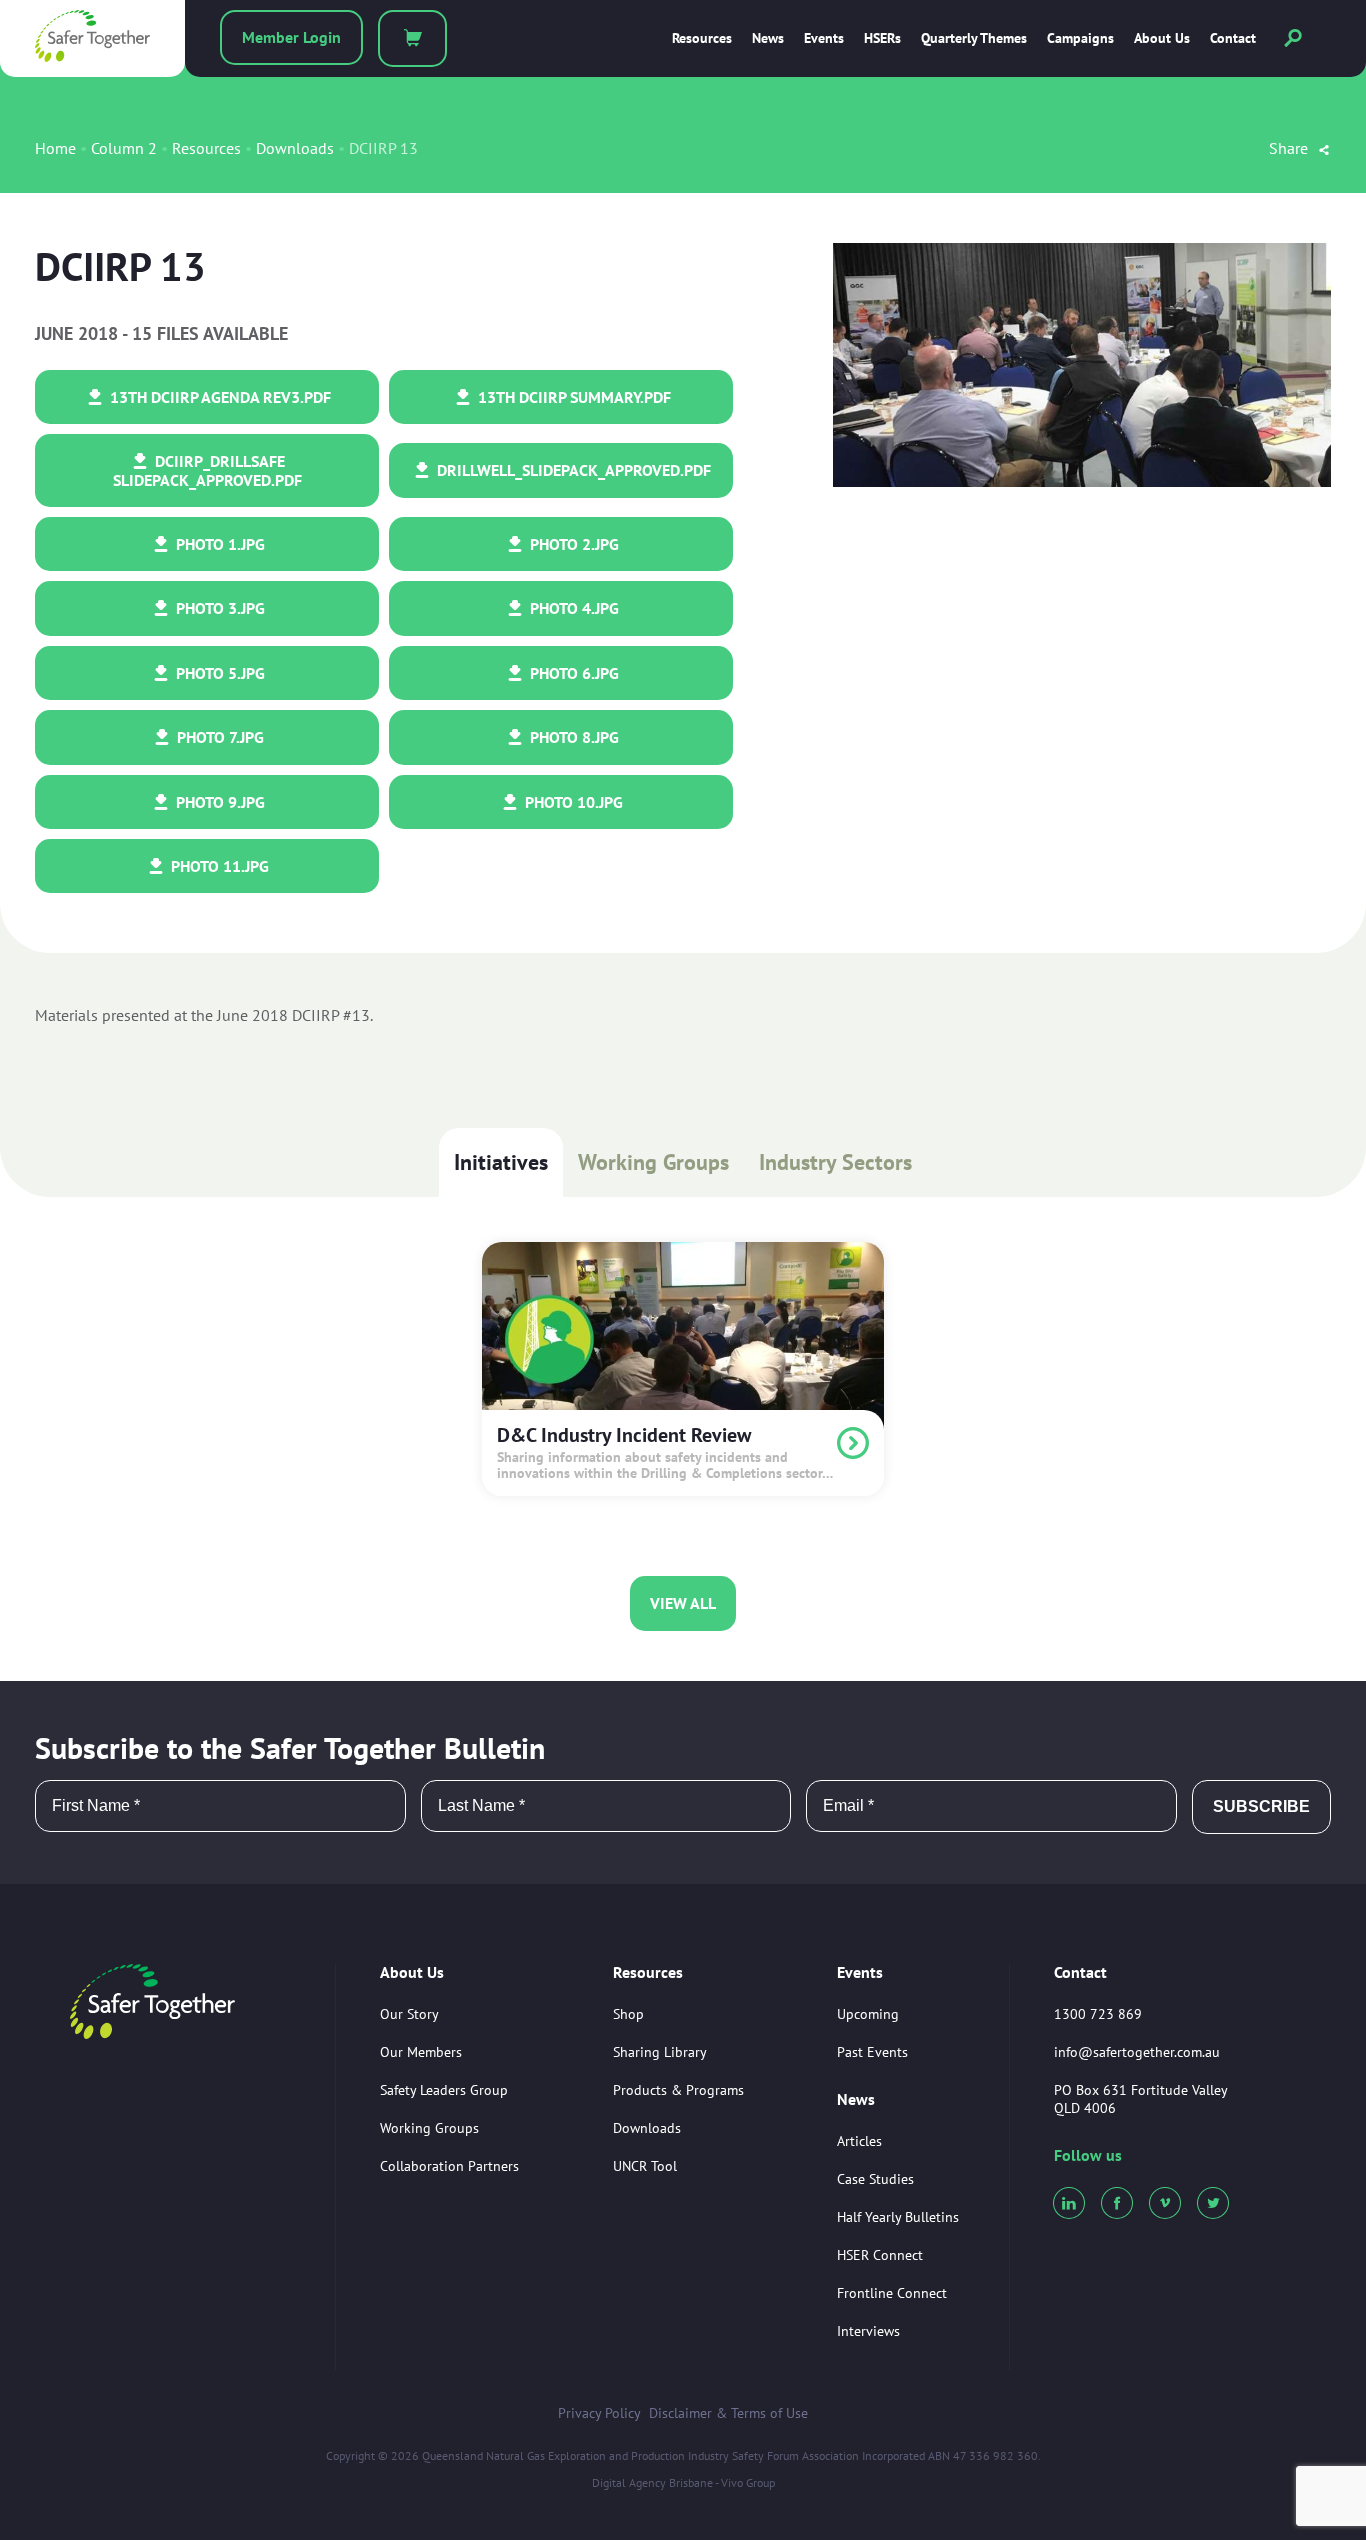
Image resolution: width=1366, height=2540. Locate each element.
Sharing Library (660, 2052)
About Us (1162, 38)
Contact (1233, 38)
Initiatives (501, 1162)
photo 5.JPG (218, 673)
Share (1290, 148)
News (768, 38)
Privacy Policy (599, 2413)
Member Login (291, 37)
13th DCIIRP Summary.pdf (572, 397)
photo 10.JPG (572, 802)
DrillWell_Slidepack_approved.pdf (572, 470)
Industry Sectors (835, 1162)
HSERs (882, 38)
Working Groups (653, 1162)
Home (55, 148)
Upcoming (868, 2014)
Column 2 (124, 148)
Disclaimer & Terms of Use (728, 2413)
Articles (859, 2141)
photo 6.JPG (572, 673)
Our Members (421, 2052)
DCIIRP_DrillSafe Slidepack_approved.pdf (207, 470)
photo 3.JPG (218, 608)
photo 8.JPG (572, 737)
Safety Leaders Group (444, 2090)
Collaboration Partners (449, 2166)
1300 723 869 (1098, 2014)
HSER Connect (880, 2255)
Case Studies (875, 2179)
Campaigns (1080, 38)
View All (683, 1603)
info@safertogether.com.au (1137, 2052)
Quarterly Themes (974, 38)
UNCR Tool (645, 2166)
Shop (628, 2014)
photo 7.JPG (218, 737)
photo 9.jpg (218, 802)
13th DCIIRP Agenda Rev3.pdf (218, 397)
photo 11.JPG (218, 866)
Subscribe (1261, 1806)
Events (824, 38)
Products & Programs (678, 2090)
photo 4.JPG (572, 608)
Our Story (409, 2014)
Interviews (868, 2331)
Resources (702, 38)
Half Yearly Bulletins (898, 2217)
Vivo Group (748, 2482)
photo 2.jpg (572, 544)
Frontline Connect (892, 2293)
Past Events (872, 2052)
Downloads (295, 148)
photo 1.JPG (218, 544)
